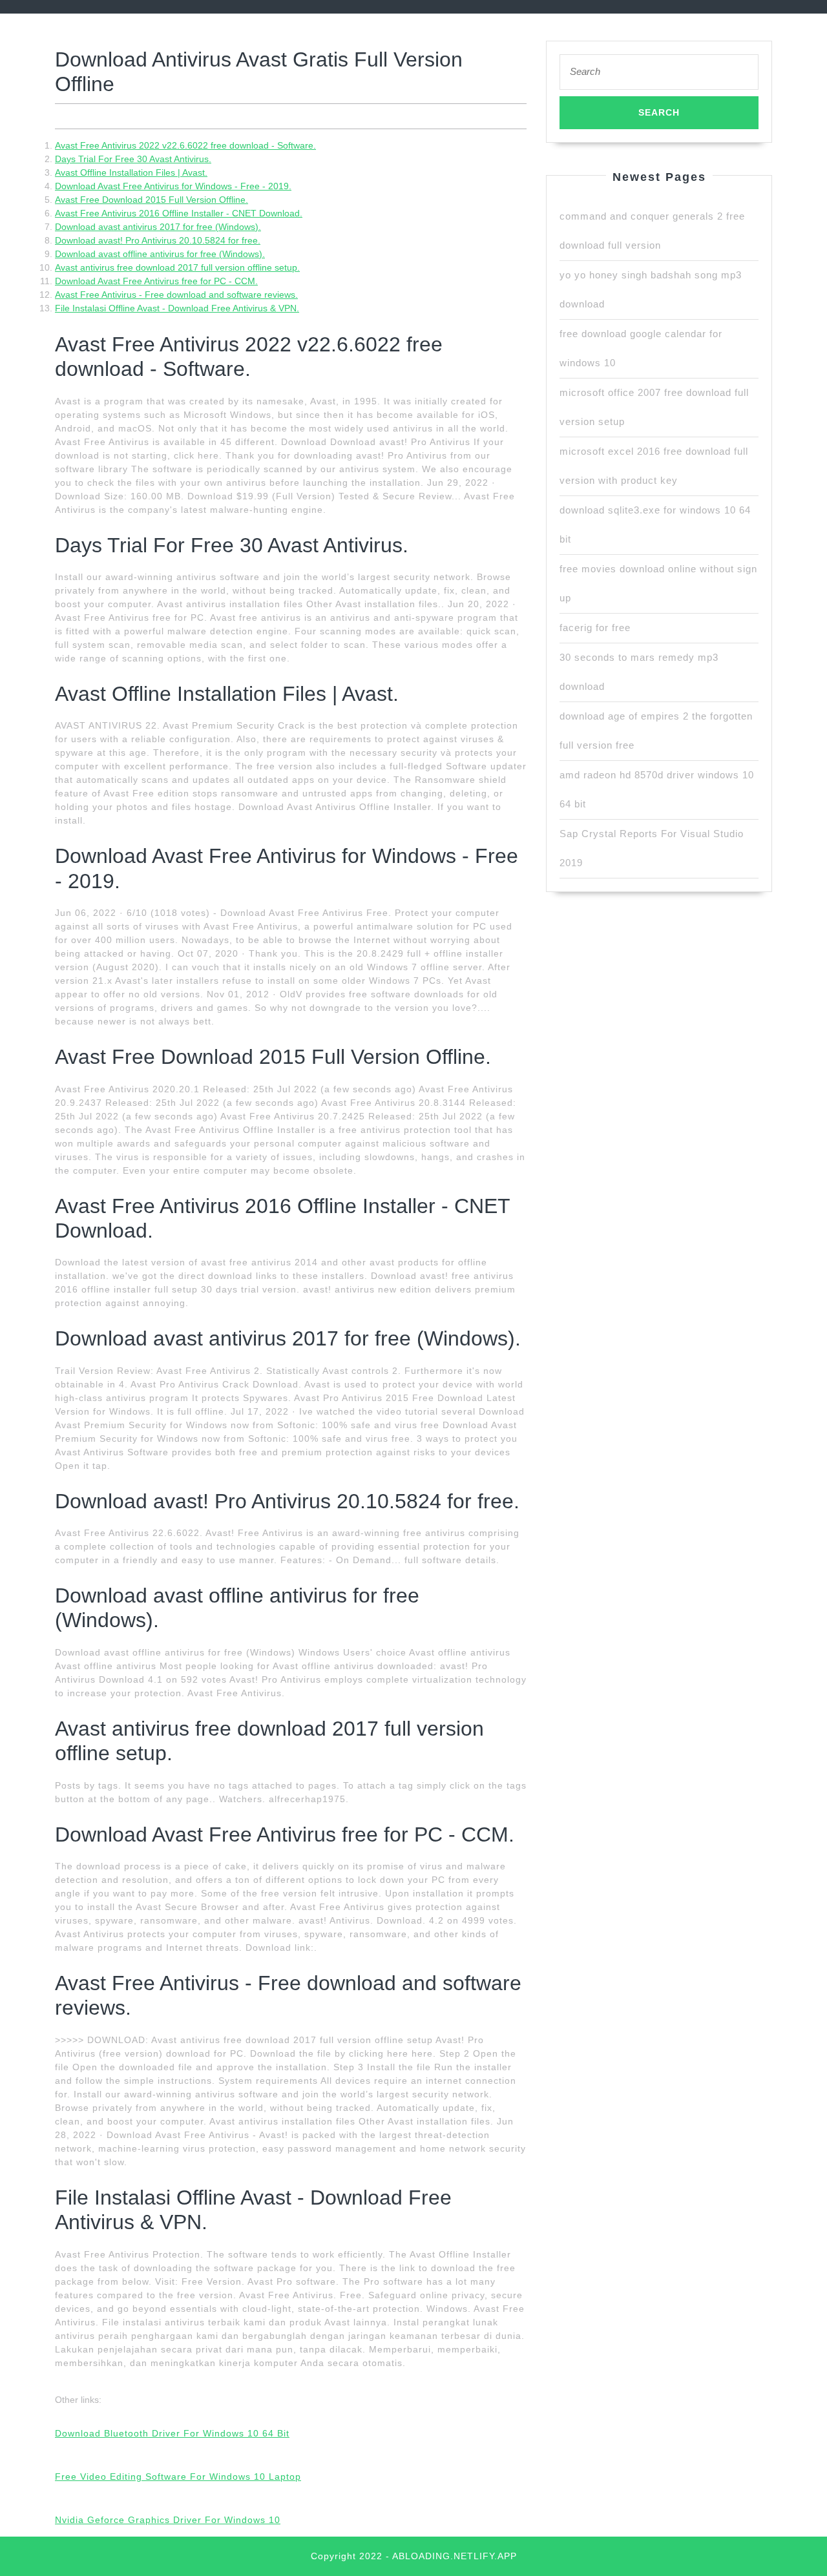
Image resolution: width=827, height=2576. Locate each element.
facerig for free (595, 628)
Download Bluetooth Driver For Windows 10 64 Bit (172, 2433)
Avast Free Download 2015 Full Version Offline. (152, 200)
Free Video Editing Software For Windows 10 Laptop (178, 2477)
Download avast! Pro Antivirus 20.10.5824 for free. (158, 240)
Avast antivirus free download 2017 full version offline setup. (177, 267)
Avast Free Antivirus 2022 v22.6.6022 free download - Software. (185, 145)
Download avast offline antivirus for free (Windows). (160, 254)
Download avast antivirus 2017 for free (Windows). (158, 227)
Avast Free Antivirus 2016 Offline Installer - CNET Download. (179, 213)
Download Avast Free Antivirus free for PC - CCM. (156, 281)
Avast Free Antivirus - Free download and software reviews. (176, 295)
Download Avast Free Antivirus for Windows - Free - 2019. (173, 186)
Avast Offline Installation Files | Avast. (131, 172)
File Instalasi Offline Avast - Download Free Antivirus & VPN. (177, 308)
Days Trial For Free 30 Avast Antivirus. (133, 159)
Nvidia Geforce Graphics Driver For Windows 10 (168, 2520)
